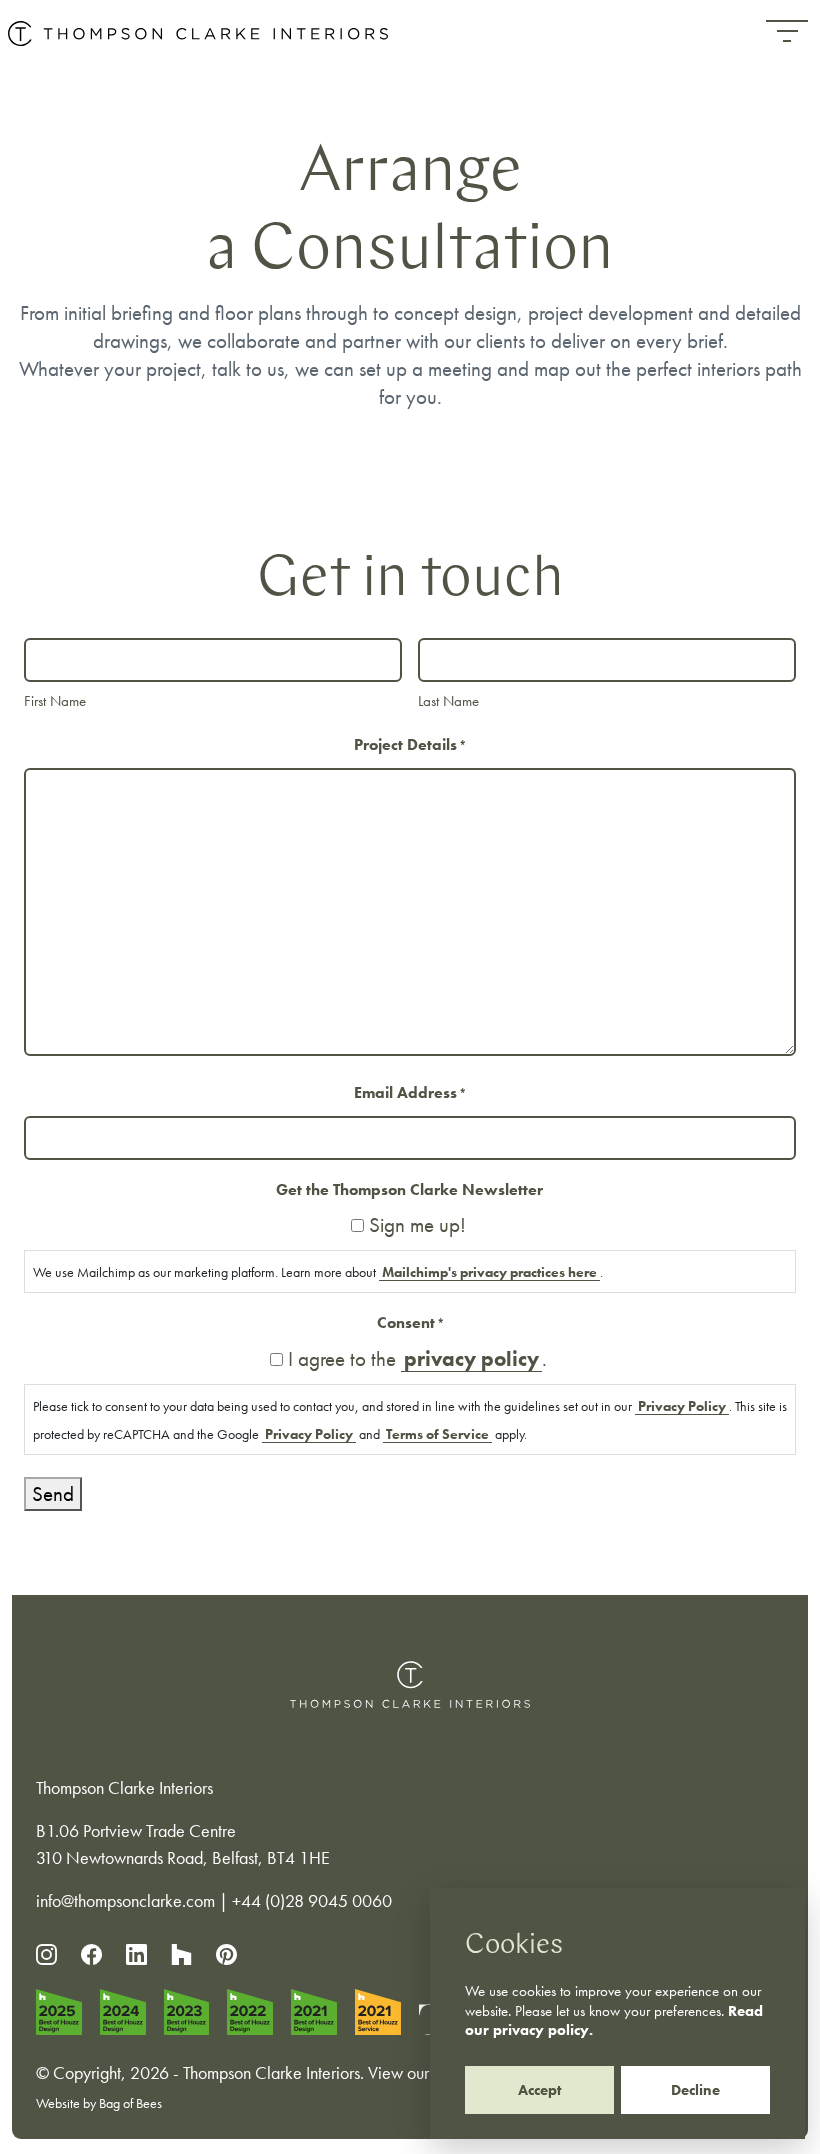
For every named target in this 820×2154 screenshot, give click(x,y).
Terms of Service (437, 1434)
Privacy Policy (682, 1406)
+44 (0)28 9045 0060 (312, 1900)
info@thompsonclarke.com (125, 1900)
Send (53, 1493)
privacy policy (471, 1358)
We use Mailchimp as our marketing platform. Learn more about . (318, 1272)
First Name (55, 701)
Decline (695, 2090)
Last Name (448, 701)
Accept (539, 2090)
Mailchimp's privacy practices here (489, 1272)
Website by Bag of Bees (99, 2103)
